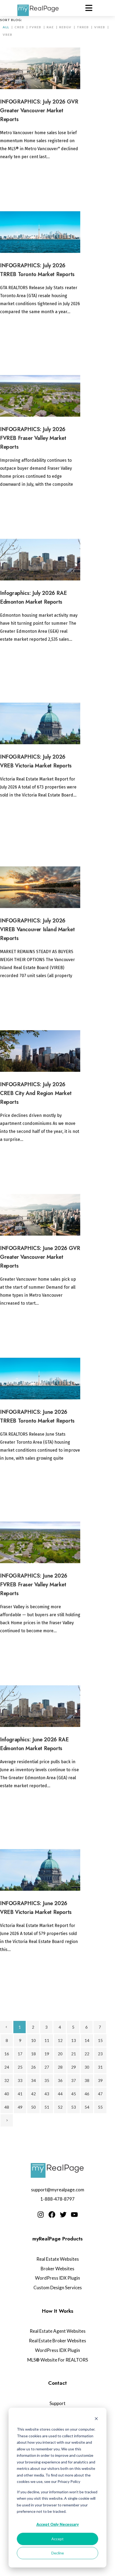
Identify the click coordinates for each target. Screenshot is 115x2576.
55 (100, 2107)
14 (87, 2040)
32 (7, 2080)
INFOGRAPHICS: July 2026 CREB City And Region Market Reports (36, 1093)
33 (20, 2080)
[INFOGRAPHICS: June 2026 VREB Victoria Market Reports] (40, 1870)
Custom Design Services (58, 2288)
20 (60, 2054)
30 (87, 2067)
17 (20, 2054)
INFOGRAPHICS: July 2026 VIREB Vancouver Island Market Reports (37, 929)
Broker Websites (57, 2269)
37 (74, 2080)
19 (47, 2054)
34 (33, 2080)
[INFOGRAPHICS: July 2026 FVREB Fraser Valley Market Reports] (40, 396)
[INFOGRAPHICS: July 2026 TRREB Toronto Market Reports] (40, 232)
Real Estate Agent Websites (58, 2331)
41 (20, 2094)
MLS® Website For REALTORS (58, 2360)
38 (87, 2080)
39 (100, 2080)
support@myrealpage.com (58, 2190)
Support (57, 2403)
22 (87, 2054)
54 (87, 2107)
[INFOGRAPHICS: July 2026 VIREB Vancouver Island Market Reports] (40, 887)
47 (100, 2094)
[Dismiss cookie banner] (96, 2419)
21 (74, 2054)
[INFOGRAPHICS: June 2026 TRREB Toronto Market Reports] (40, 1379)
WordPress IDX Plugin (57, 2278)
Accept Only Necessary (58, 2524)
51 (47, 2107)
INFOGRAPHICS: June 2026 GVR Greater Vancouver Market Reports (40, 1257)
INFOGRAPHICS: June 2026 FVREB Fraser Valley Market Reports (34, 1585)
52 (60, 2107)
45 (74, 2094)
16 (7, 2054)
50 (33, 2107)
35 (47, 2080)
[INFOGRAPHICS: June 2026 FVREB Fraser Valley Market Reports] (40, 1542)
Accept (57, 2539)
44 (60, 2094)
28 (60, 2067)
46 (87, 2094)
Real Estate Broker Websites (57, 2341)
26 (33, 2067)
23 (100, 2054)
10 (33, 2040)
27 (47, 2067)
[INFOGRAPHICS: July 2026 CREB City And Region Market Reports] (40, 1051)
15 (100, 2040)
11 (47, 2040)
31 (100, 2067)
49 (20, 2107)
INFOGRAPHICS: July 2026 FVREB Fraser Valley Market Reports (33, 438)
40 (7, 2094)
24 (7, 2067)
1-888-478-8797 (57, 2199)
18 (33, 2054)
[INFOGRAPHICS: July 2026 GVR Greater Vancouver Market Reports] (40, 68)
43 (47, 2094)
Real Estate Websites (58, 2259)
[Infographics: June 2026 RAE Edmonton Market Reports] (40, 1706)
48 (7, 2107)
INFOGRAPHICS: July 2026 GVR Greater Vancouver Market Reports (39, 111)
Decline (58, 2553)
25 (20, 2067)
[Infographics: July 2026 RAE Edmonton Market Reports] (40, 560)
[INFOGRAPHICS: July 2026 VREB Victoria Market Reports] (40, 724)
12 (60, 2040)
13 (74, 2040)
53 (74, 2107)
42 (33, 2094)
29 (74, 2067)
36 (60, 2080)
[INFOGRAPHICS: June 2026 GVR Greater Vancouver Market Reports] (40, 1215)
